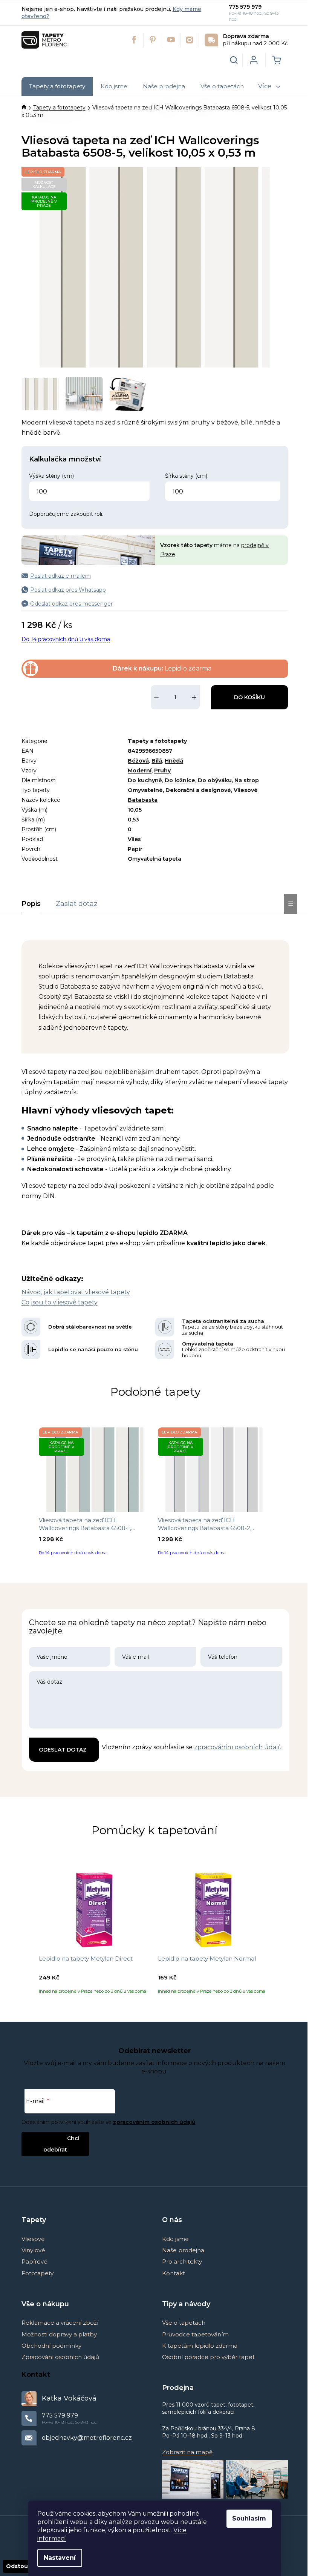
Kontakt (174, 2273)
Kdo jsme (175, 2239)
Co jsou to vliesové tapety (60, 1302)
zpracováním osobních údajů (238, 1747)
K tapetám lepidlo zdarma (200, 2346)
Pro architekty (182, 2261)
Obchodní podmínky (51, 2346)
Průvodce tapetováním (195, 2334)
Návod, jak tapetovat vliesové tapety (76, 1292)
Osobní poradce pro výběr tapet (208, 2357)
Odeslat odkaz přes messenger (71, 604)
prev (28, 1494)
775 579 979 (245, 7)
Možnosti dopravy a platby (59, 2334)
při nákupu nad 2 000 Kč (255, 40)
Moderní (140, 770)
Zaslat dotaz (77, 904)
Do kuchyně (145, 780)
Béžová (138, 761)
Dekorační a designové (198, 790)
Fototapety (37, 2273)
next (283, 1494)
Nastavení (60, 2558)
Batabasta (143, 800)
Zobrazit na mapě (187, 2452)
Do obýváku (215, 780)
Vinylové (33, 2250)
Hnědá (174, 761)
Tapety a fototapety (157, 741)
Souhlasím (249, 2518)
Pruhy (162, 770)
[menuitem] (57, 86)
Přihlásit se (49, 2138)
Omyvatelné (145, 790)
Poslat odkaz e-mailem (60, 576)
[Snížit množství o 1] (156, 697)
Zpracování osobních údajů (60, 2357)
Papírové (34, 2261)
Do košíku (249, 697)
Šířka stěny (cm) (186, 476)
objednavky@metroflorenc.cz (87, 2438)
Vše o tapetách (184, 2323)
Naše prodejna (183, 2250)
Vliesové (246, 790)
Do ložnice (180, 780)
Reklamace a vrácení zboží (60, 2323)
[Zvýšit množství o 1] (194, 697)
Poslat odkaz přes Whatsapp (68, 590)
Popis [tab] (31, 904)
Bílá (157, 761)
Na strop (247, 780)
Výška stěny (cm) (51, 476)
